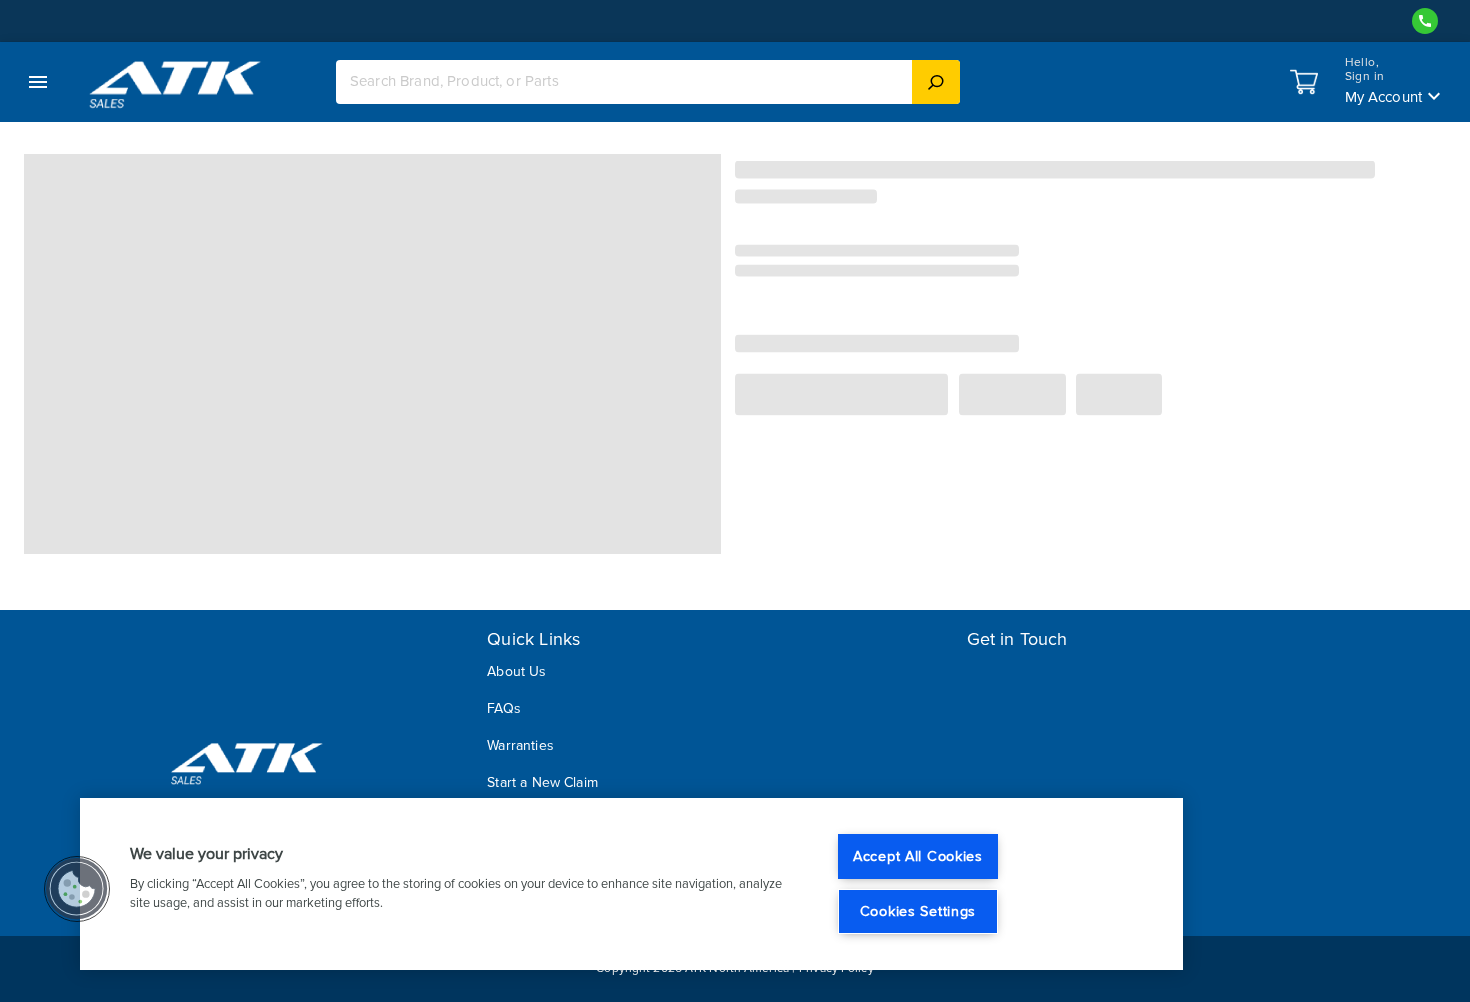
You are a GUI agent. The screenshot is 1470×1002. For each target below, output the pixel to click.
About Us (516, 671)
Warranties (520, 745)
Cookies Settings (918, 911)
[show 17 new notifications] (1304, 82)
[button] (77, 889)
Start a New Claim (542, 782)
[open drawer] (38, 82)
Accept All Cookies (918, 856)
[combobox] (624, 81)
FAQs (504, 708)
